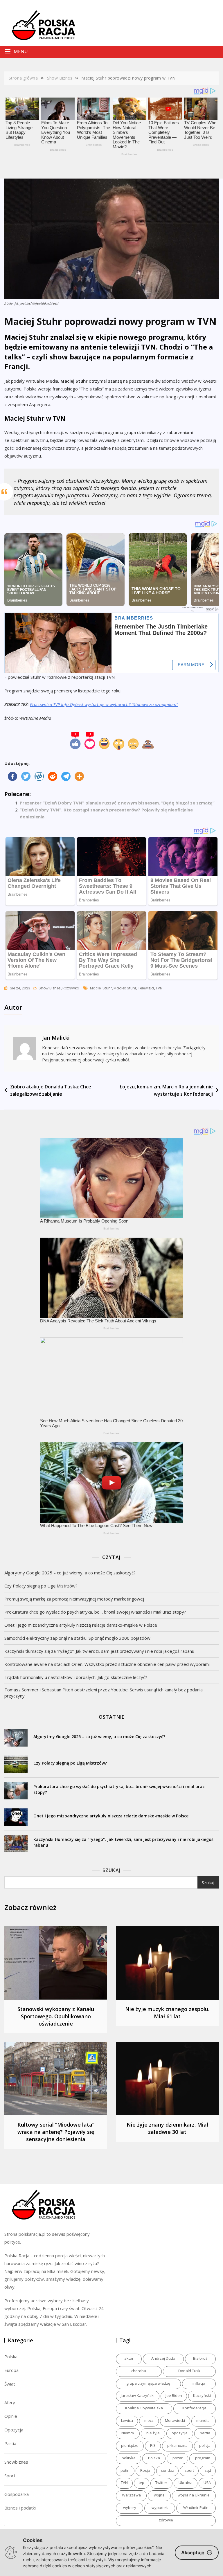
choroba (139, 2371)
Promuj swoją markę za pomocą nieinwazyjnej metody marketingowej (74, 1599)
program (203, 2458)
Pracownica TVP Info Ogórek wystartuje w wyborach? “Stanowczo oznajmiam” (104, 704)
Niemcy (128, 2433)
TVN (159, 988)
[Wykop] (39, 776)
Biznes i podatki (20, 2508)
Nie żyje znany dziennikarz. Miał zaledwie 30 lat (167, 2128)
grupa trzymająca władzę (148, 2383)
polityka (129, 2458)
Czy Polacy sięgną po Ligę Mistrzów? (41, 1586)
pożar (178, 2458)
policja (205, 2445)
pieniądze (130, 2445)
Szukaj (111, 1870)
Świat (10, 2384)
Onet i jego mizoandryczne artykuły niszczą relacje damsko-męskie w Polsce (81, 1625)
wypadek (160, 2507)
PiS (153, 2445)
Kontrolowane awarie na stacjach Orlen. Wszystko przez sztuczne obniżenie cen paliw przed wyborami (107, 1664)
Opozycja (14, 2430)
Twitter (161, 2483)
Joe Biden (174, 2395)
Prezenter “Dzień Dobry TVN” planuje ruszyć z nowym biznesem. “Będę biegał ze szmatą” (117, 803)
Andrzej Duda (163, 2358)
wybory (130, 2507)
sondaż (167, 2470)
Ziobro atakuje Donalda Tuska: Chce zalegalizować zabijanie (51, 1090)
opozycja (180, 2433)
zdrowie (166, 2520)
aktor (129, 2358)
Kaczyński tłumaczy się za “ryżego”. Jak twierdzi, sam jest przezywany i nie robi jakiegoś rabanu (99, 1651)
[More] (79, 776)
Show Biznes (50, 988)
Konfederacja (194, 2408)
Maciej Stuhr (101, 988)
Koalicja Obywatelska (144, 2408)
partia (205, 2433)
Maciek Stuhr (125, 988)
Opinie (11, 2416)
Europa (11, 2370)
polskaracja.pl (32, 2234)
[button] (88, 52)
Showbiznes (16, 2462)
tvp (142, 2483)
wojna (159, 2495)
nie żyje (153, 2433)
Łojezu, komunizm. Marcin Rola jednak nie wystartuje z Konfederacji (166, 1090)
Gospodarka (17, 2494)
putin (125, 2470)
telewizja (146, 988)
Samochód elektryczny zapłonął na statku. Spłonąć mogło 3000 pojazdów (77, 1638)
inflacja (199, 2383)
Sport (10, 2476)
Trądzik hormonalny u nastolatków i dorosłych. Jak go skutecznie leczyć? (76, 1677)
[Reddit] (53, 776)
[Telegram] (66, 776)
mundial (203, 2420)
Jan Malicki (56, 1038)
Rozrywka (71, 988)
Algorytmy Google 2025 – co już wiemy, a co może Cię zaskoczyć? (70, 1573)
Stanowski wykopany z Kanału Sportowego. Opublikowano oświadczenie (56, 2016)
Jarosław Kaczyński (138, 2395)
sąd (208, 2470)
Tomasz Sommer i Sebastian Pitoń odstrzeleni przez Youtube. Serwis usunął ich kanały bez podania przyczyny (104, 1693)
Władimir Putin (196, 2507)
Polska (11, 2357)
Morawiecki (175, 2420)
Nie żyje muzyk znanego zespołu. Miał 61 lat (167, 2013)
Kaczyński (202, 2395)
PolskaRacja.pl (40, 21)
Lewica (127, 2420)
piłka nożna (177, 2445)
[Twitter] (26, 776)
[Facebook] (12, 776)
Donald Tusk (189, 2371)
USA (207, 2483)
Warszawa (131, 2495)
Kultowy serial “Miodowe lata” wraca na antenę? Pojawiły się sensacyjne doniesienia (56, 2132)
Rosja (145, 2470)
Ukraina (186, 2483)
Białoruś (200, 2358)
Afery (10, 2402)
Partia (10, 2443)
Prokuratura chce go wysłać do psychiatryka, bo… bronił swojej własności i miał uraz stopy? (95, 1612)
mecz (149, 2420)
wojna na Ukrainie (194, 2495)
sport (189, 2470)
